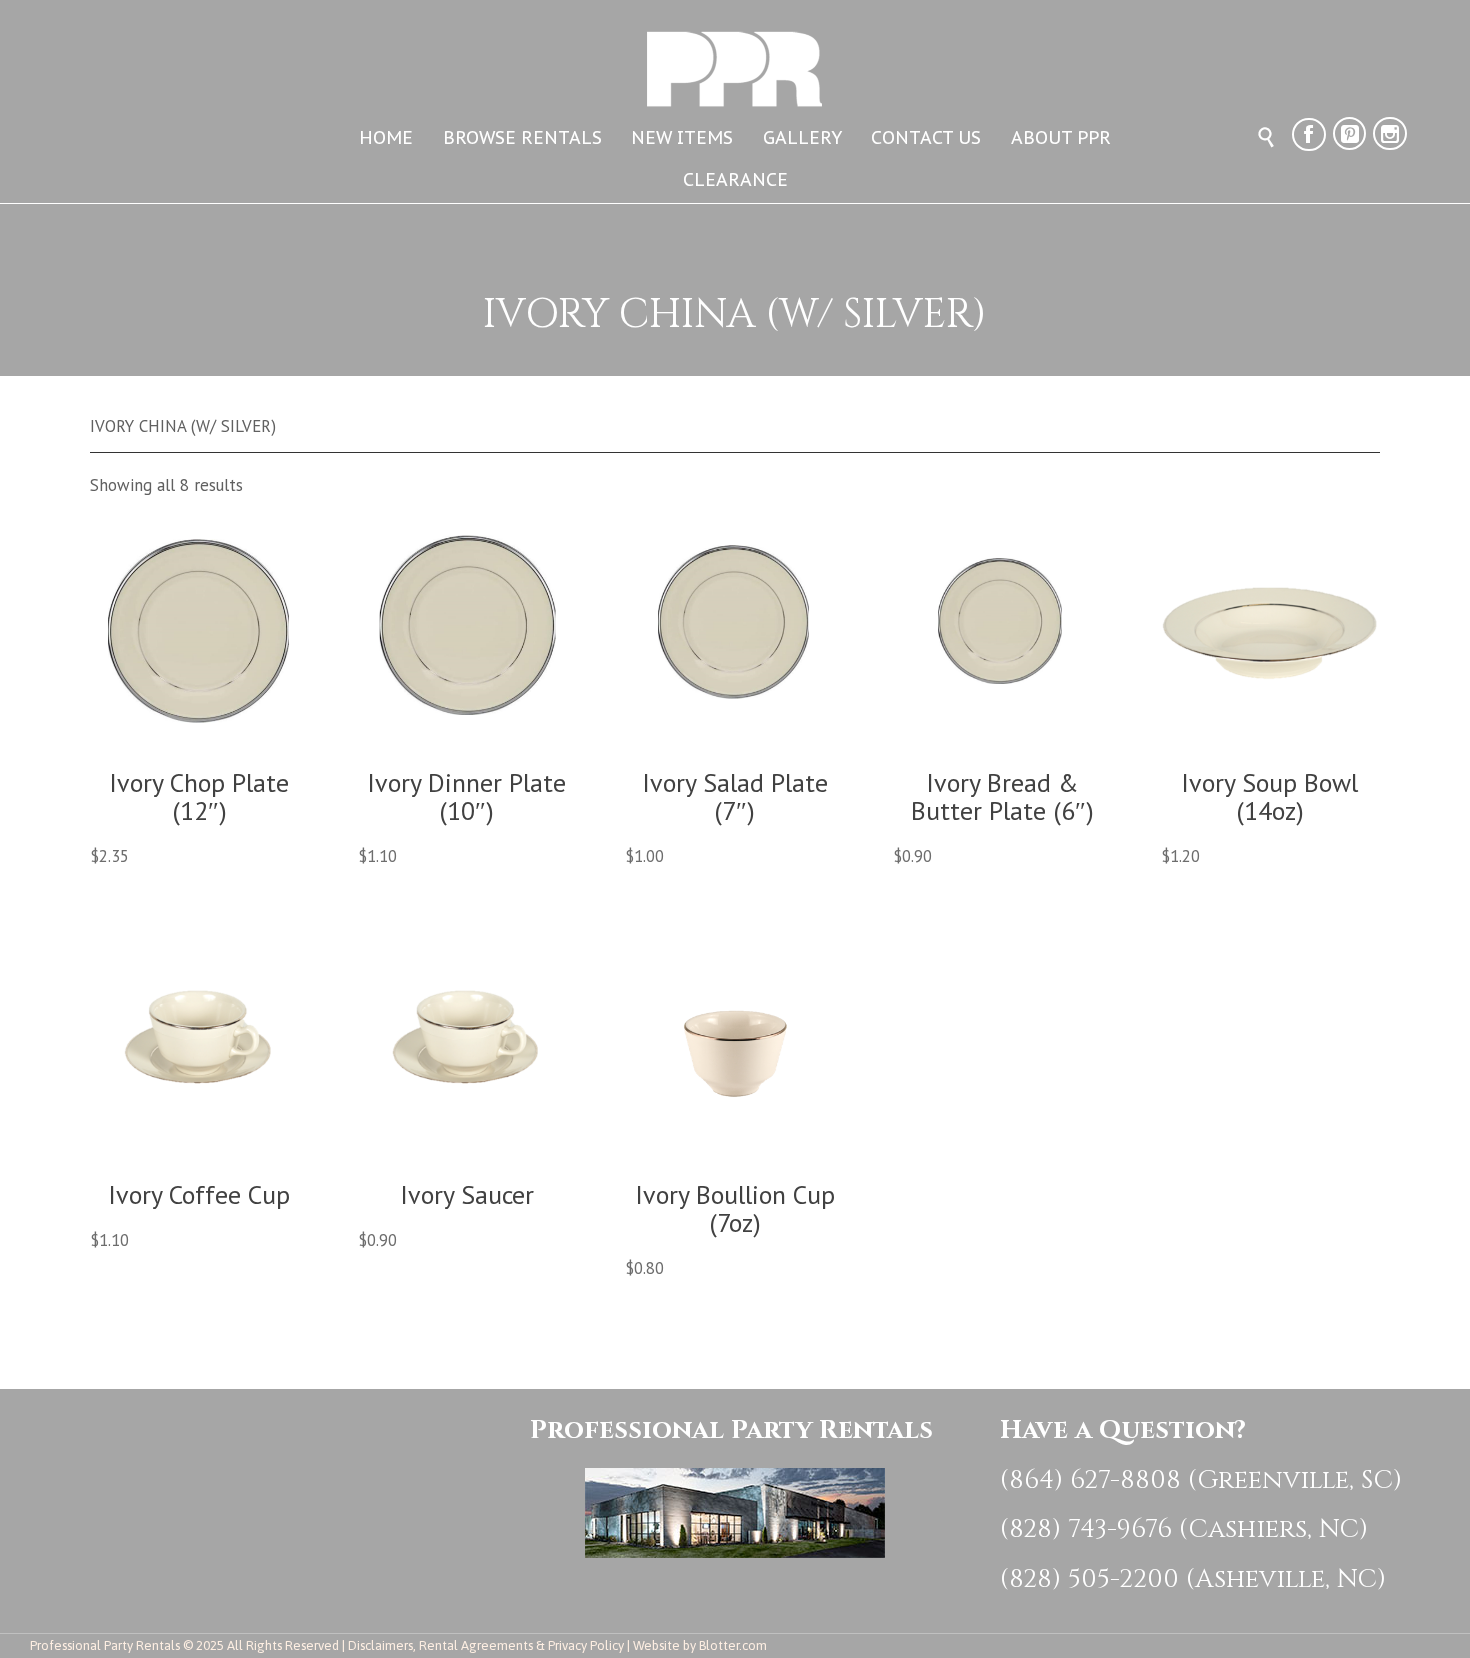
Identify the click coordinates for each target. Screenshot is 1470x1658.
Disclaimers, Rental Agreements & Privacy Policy (486, 1645)
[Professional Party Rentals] (734, 55)
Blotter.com (733, 1645)
